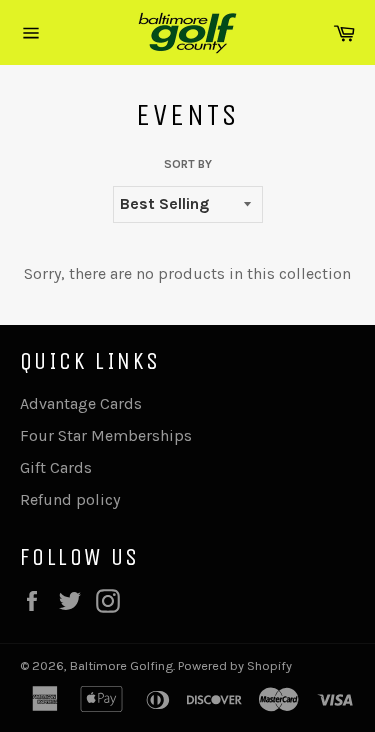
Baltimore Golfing (121, 665)
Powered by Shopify (235, 665)
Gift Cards (56, 467)
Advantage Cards (81, 403)
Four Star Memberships (106, 435)
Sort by (188, 164)
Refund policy (70, 499)
